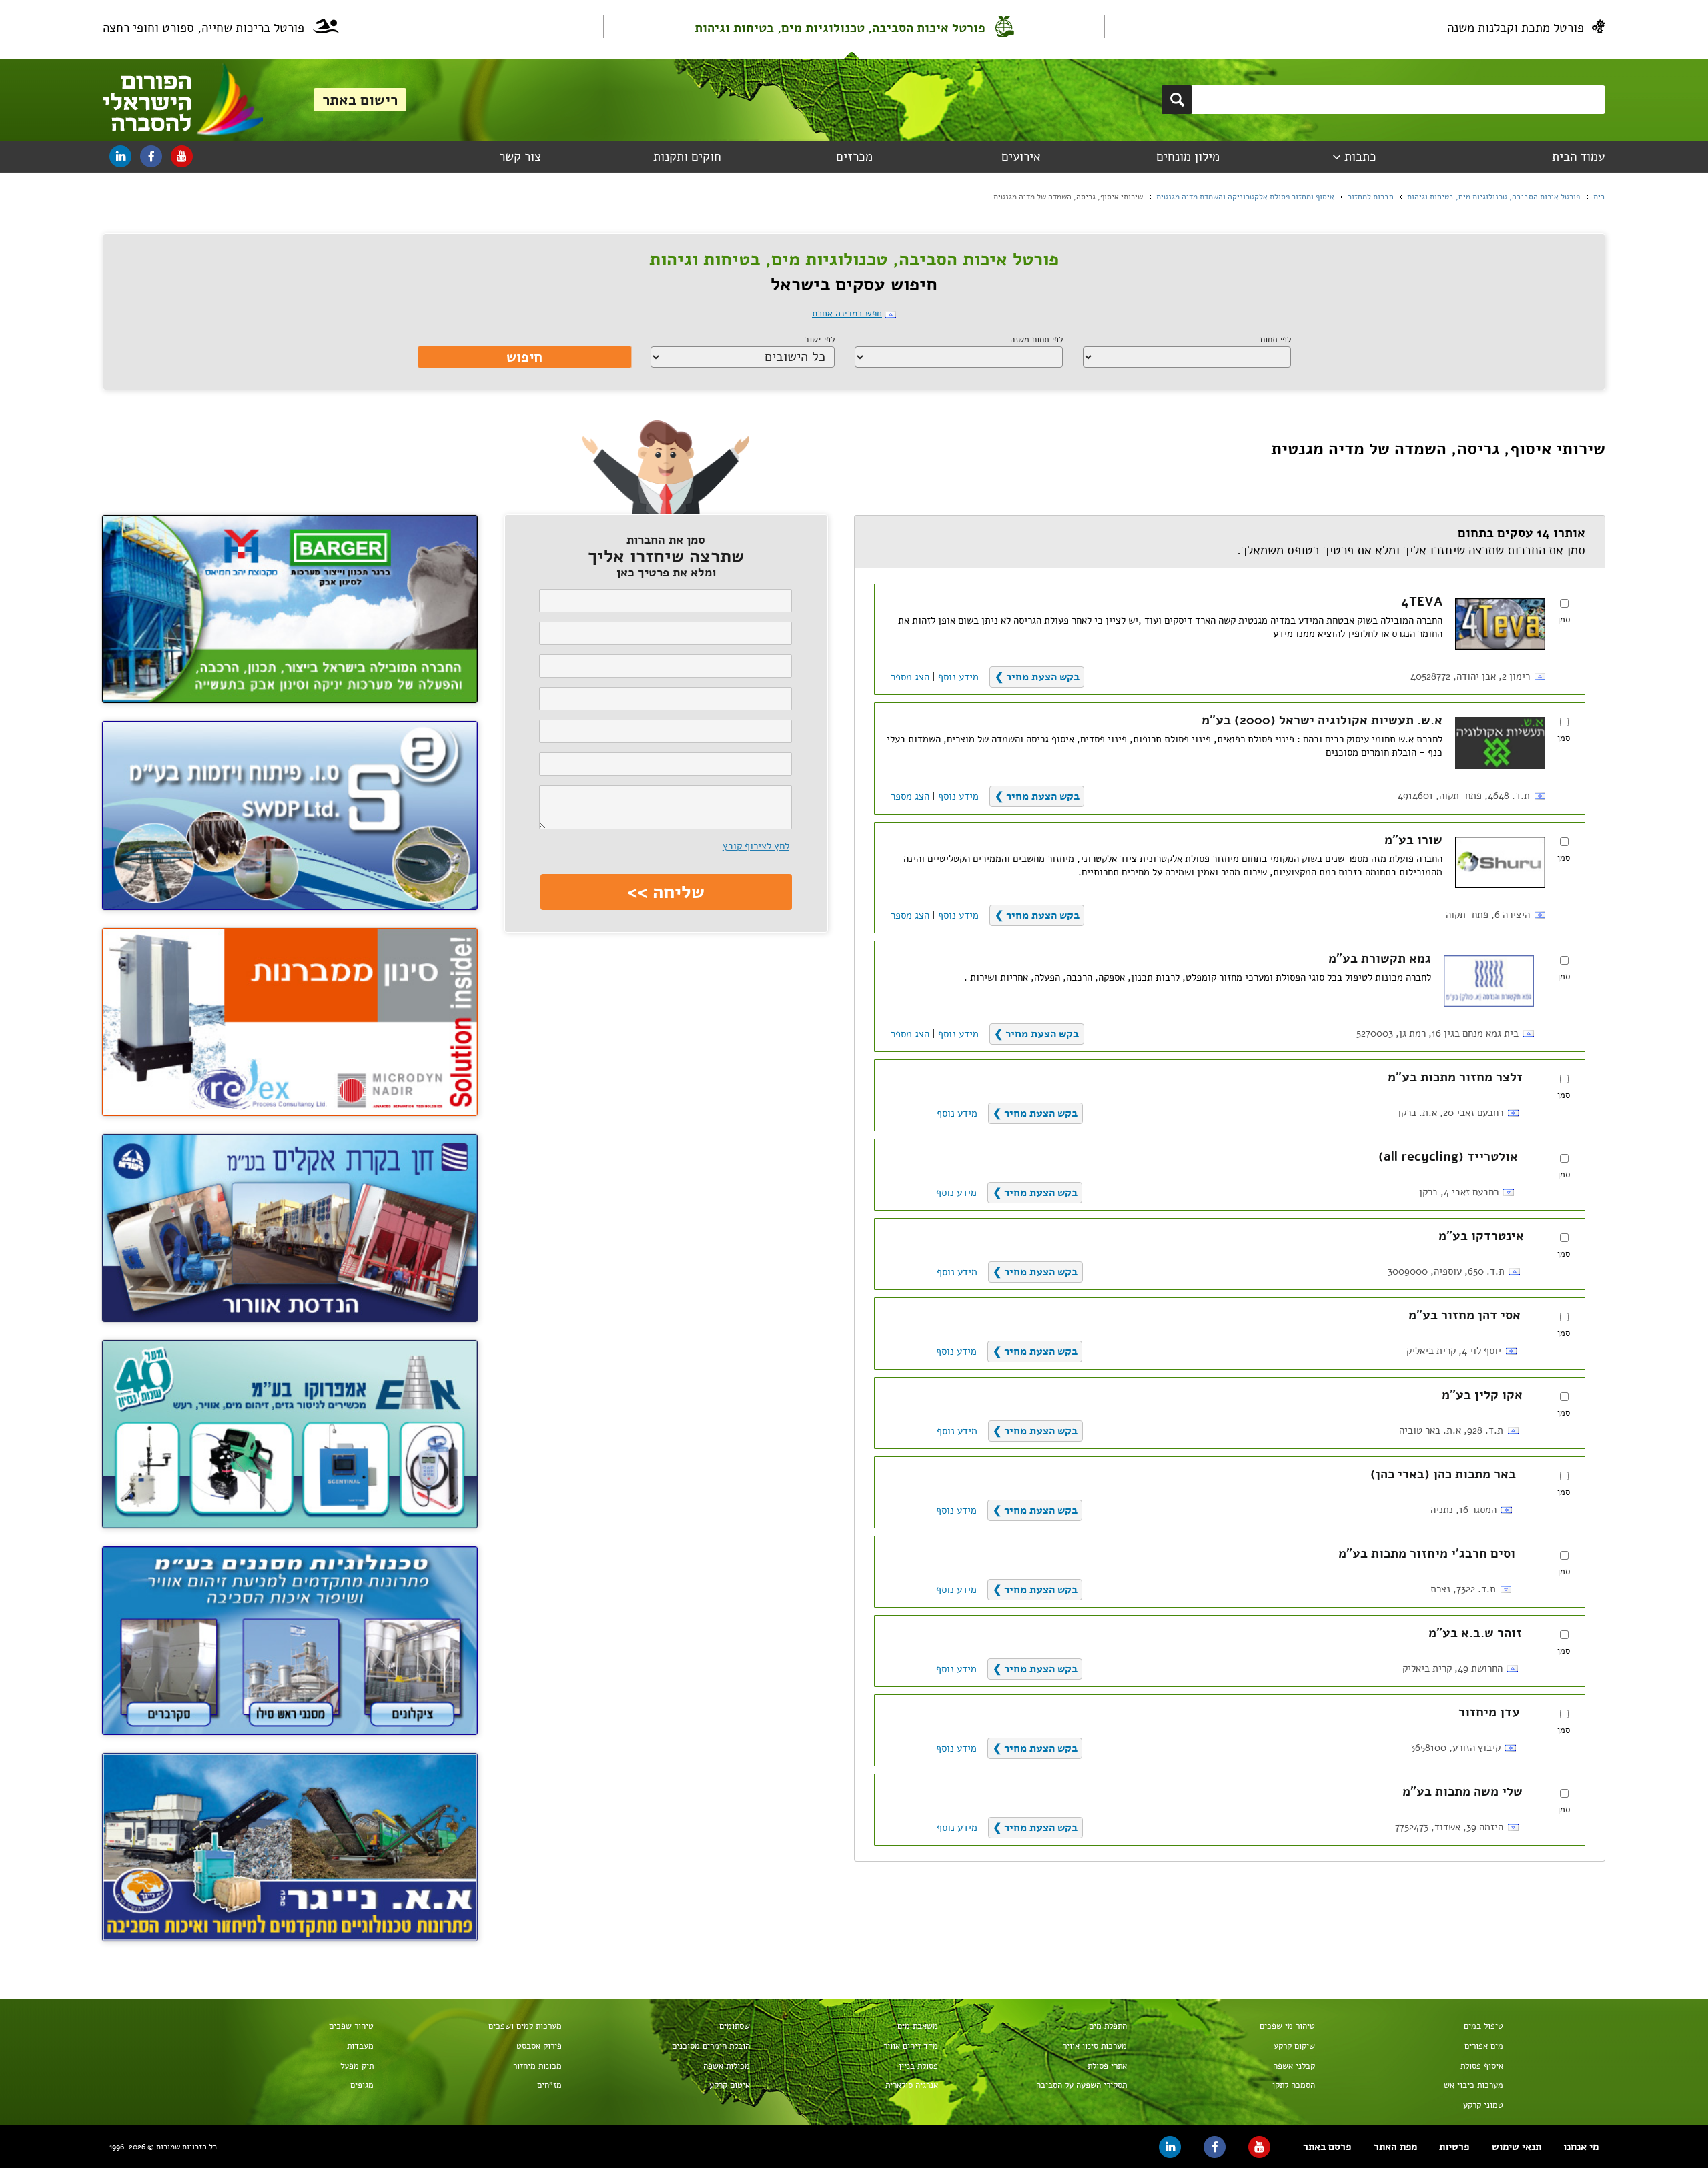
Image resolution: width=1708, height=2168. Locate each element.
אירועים (1021, 157)
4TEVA (1422, 602)
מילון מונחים (1188, 157)
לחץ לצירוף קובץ (756, 846)
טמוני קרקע (1483, 2105)
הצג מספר (910, 677)
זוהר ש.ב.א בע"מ (1475, 1633)
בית (1599, 197)
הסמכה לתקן (1294, 2085)
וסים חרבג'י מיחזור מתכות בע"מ (1427, 1554)
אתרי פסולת (1107, 2066)
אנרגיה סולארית (912, 2085)
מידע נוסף (958, 677)
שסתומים (735, 2026)
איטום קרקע (730, 2085)
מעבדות (360, 2046)
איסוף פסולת (1482, 2066)
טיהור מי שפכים (1287, 2026)
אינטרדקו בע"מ (1481, 1236)
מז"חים (549, 2085)
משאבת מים (918, 2026)
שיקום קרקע (1294, 2046)
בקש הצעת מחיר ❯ (1037, 677)
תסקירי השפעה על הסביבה (1082, 2085)
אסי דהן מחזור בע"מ (1464, 1315)
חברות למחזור (1371, 197)
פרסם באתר (1327, 2147)
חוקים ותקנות (687, 157)
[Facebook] (151, 156)
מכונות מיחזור (537, 2066)
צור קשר (520, 157)
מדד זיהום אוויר (911, 2046)
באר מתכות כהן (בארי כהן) (1443, 1474)
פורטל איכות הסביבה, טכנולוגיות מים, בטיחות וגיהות (840, 28)
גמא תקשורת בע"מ (1380, 959)
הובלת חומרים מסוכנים (711, 2046)
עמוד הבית (1578, 157)
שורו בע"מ (1413, 840)
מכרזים (854, 157)
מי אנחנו (1581, 2147)
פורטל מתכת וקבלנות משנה (1516, 28)
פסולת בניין (918, 2066)
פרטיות (1454, 2147)
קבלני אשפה (1294, 2066)
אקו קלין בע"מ (1482, 1395)
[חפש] (1177, 100)
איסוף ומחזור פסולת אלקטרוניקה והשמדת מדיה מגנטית (1245, 197)
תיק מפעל (357, 2066)
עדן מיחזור (1489, 1712)
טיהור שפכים (351, 2026)
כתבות (1360, 157)
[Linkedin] (120, 156)
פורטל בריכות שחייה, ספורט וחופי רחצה (203, 28)
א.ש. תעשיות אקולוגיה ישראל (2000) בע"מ (1322, 720)
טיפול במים (1483, 2026)
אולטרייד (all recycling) (1448, 1157)
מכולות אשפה (727, 2066)
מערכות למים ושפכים (525, 2026)
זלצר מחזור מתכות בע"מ (1455, 1077)
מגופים (362, 2085)
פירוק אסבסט (539, 2046)
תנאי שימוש (1517, 2147)
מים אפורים (1484, 2046)
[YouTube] (182, 156)
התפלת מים (1108, 2026)
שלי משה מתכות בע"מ (1462, 1792)
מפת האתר (1395, 2147)
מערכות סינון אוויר (1095, 2046)
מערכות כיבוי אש (1473, 2085)
